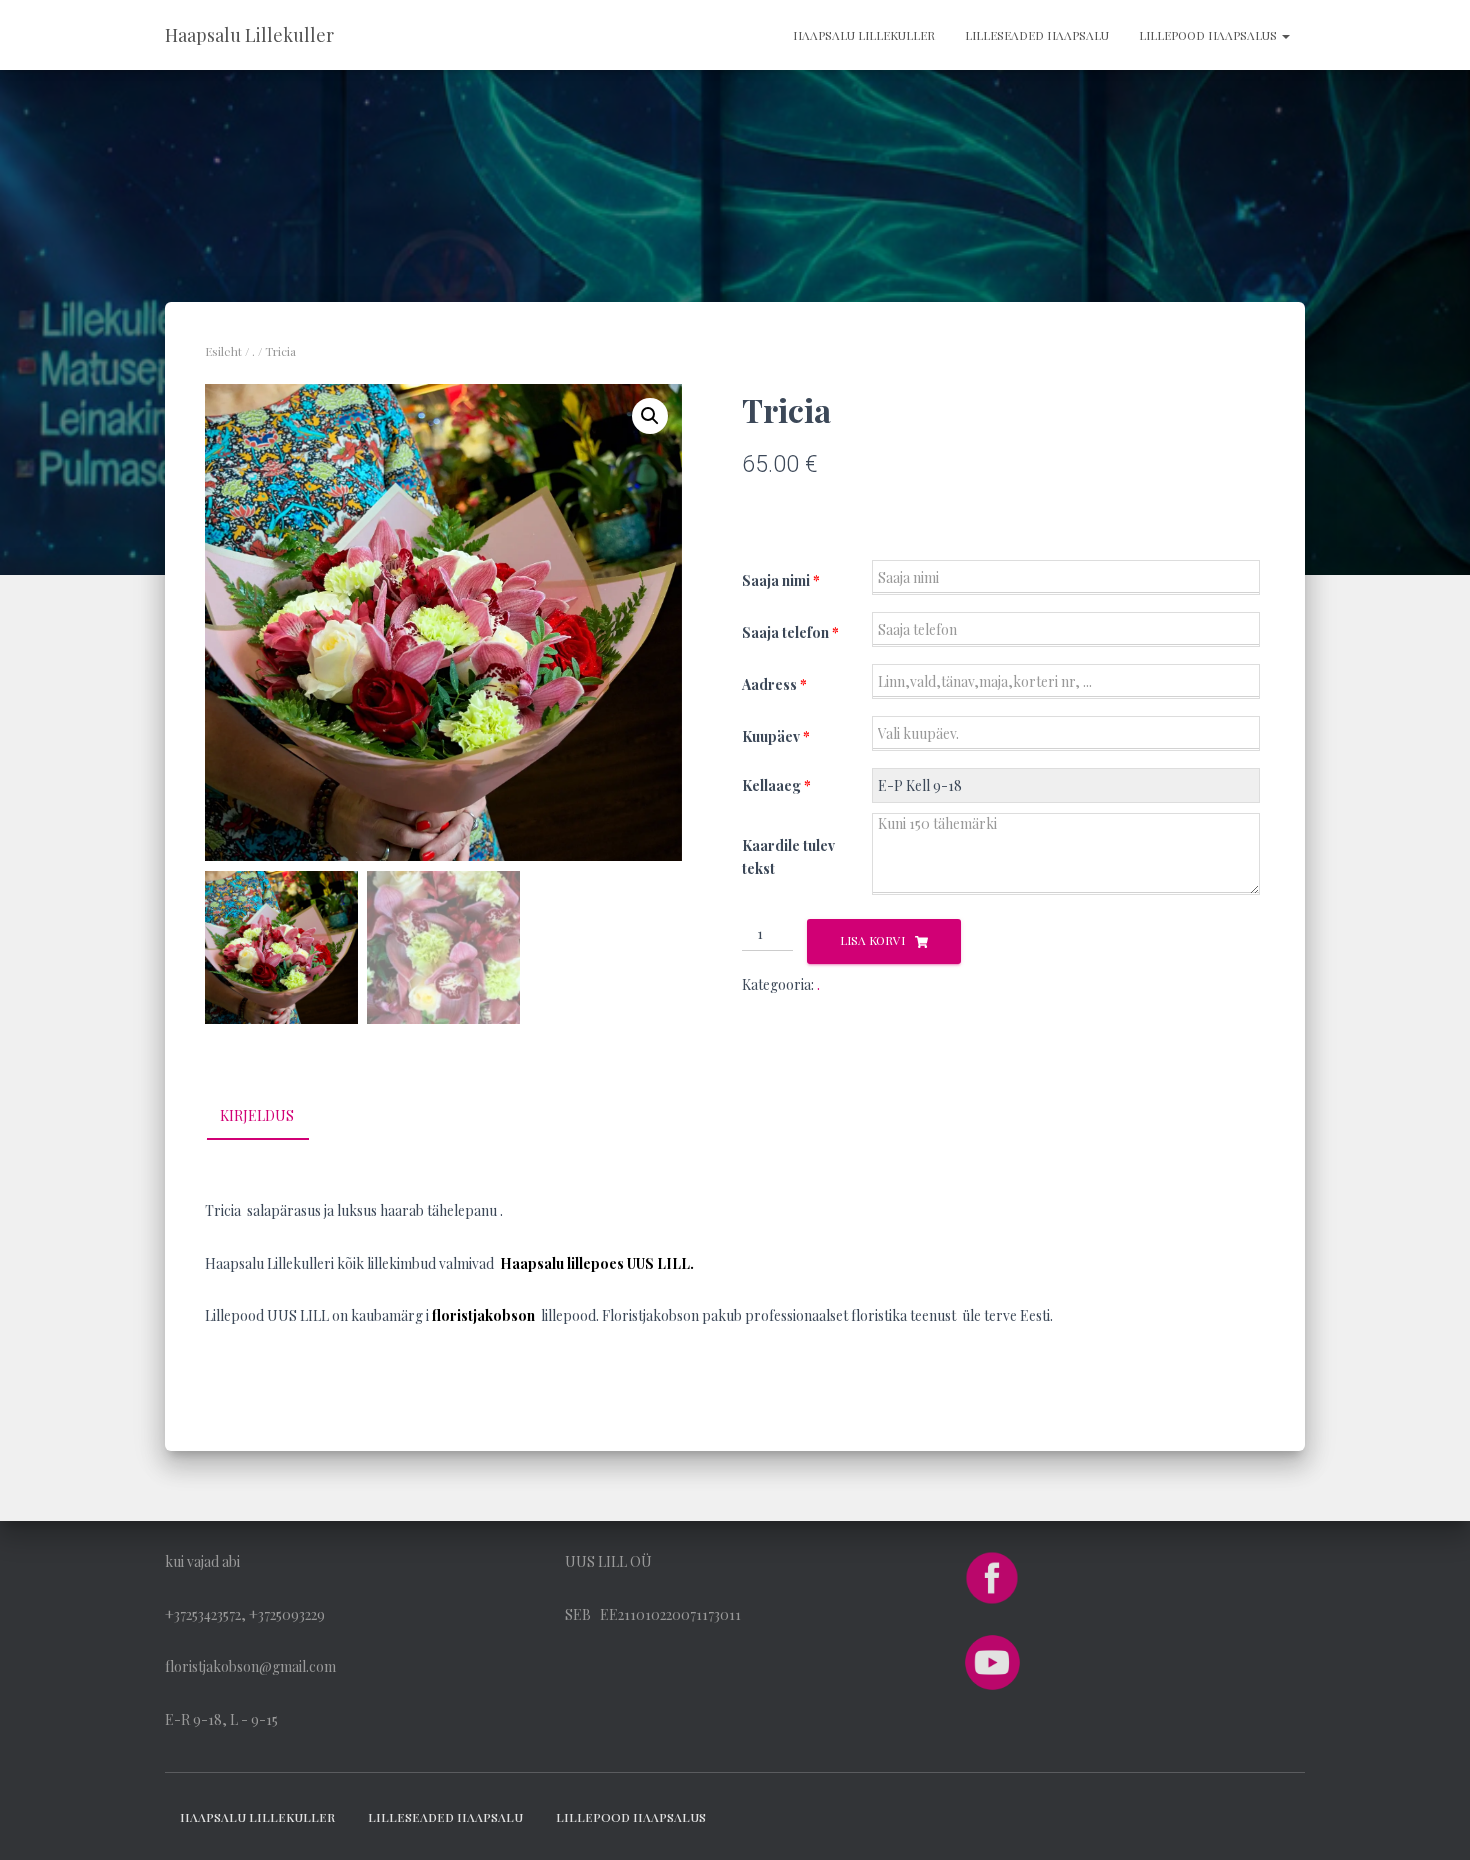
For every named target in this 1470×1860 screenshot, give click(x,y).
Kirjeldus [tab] (257, 1115)
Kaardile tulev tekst (788, 857)
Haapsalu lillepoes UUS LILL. (597, 1263)
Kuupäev (776, 736)
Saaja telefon (790, 632)
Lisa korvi (872, 940)
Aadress (774, 684)
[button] (650, 416)
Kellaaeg (776, 785)
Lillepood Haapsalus (1209, 35)
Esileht (223, 351)
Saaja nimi (781, 580)
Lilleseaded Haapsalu (1037, 35)
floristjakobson (483, 1315)
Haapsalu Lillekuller (864, 35)
